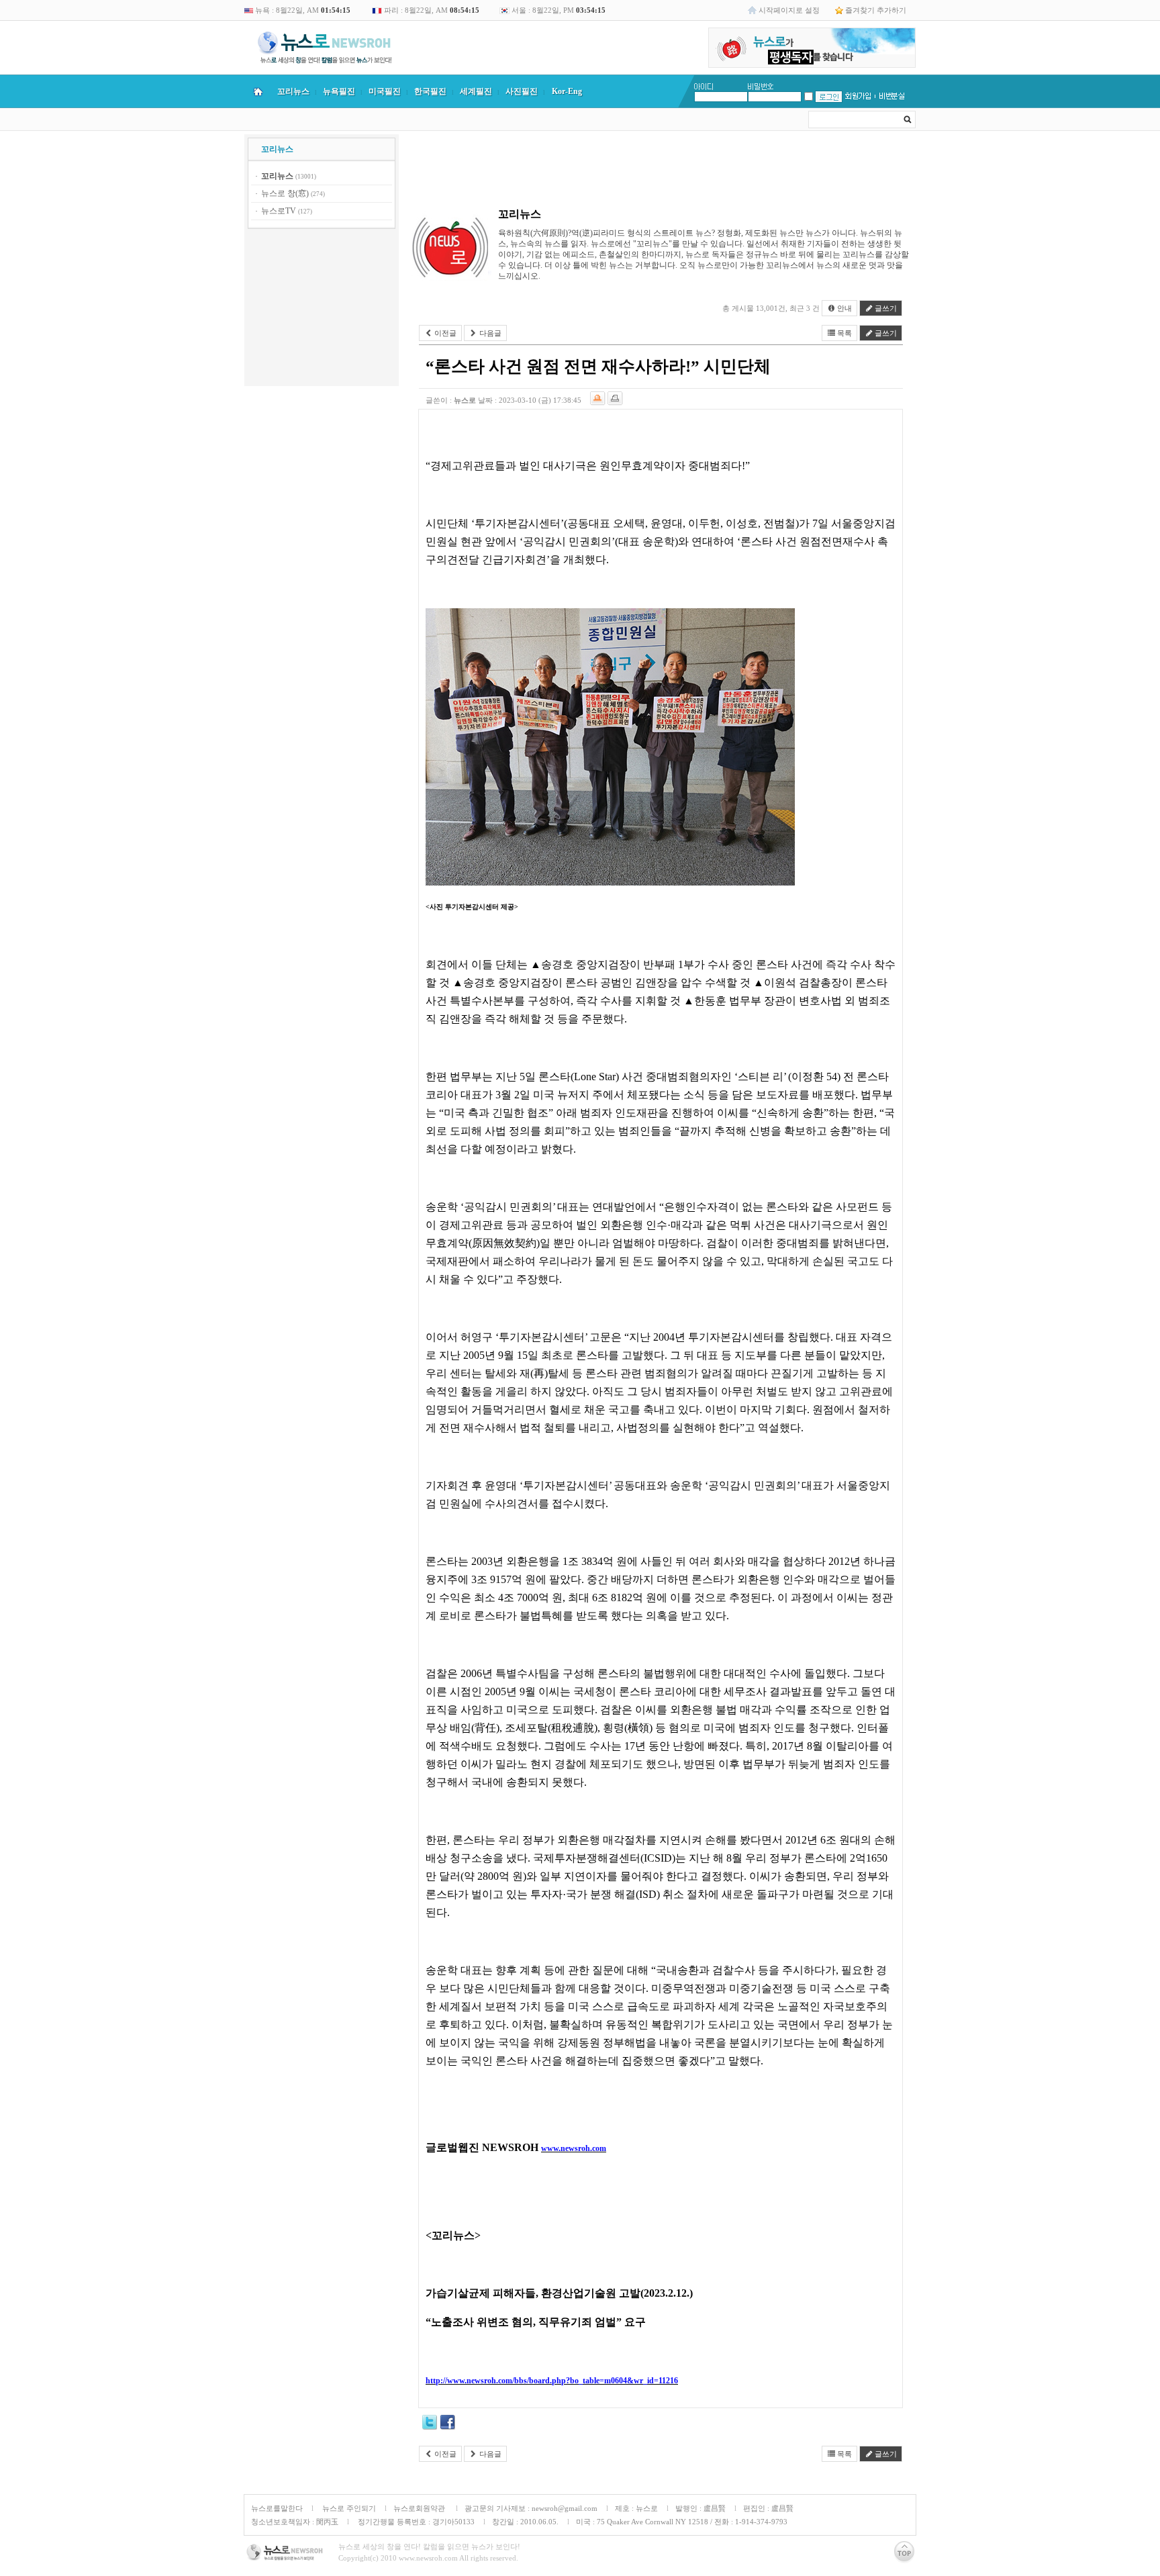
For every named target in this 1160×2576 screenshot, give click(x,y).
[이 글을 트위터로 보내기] (430, 2424)
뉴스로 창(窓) (285, 193)
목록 (843, 333)
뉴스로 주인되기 (348, 2508)
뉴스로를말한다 (277, 2508)
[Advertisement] (322, 309)
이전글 (444, 333)
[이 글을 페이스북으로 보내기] (448, 2424)
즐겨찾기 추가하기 (876, 10)
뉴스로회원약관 (420, 2508)
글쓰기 (885, 308)
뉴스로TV (279, 211)
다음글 (489, 333)
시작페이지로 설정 (789, 10)
